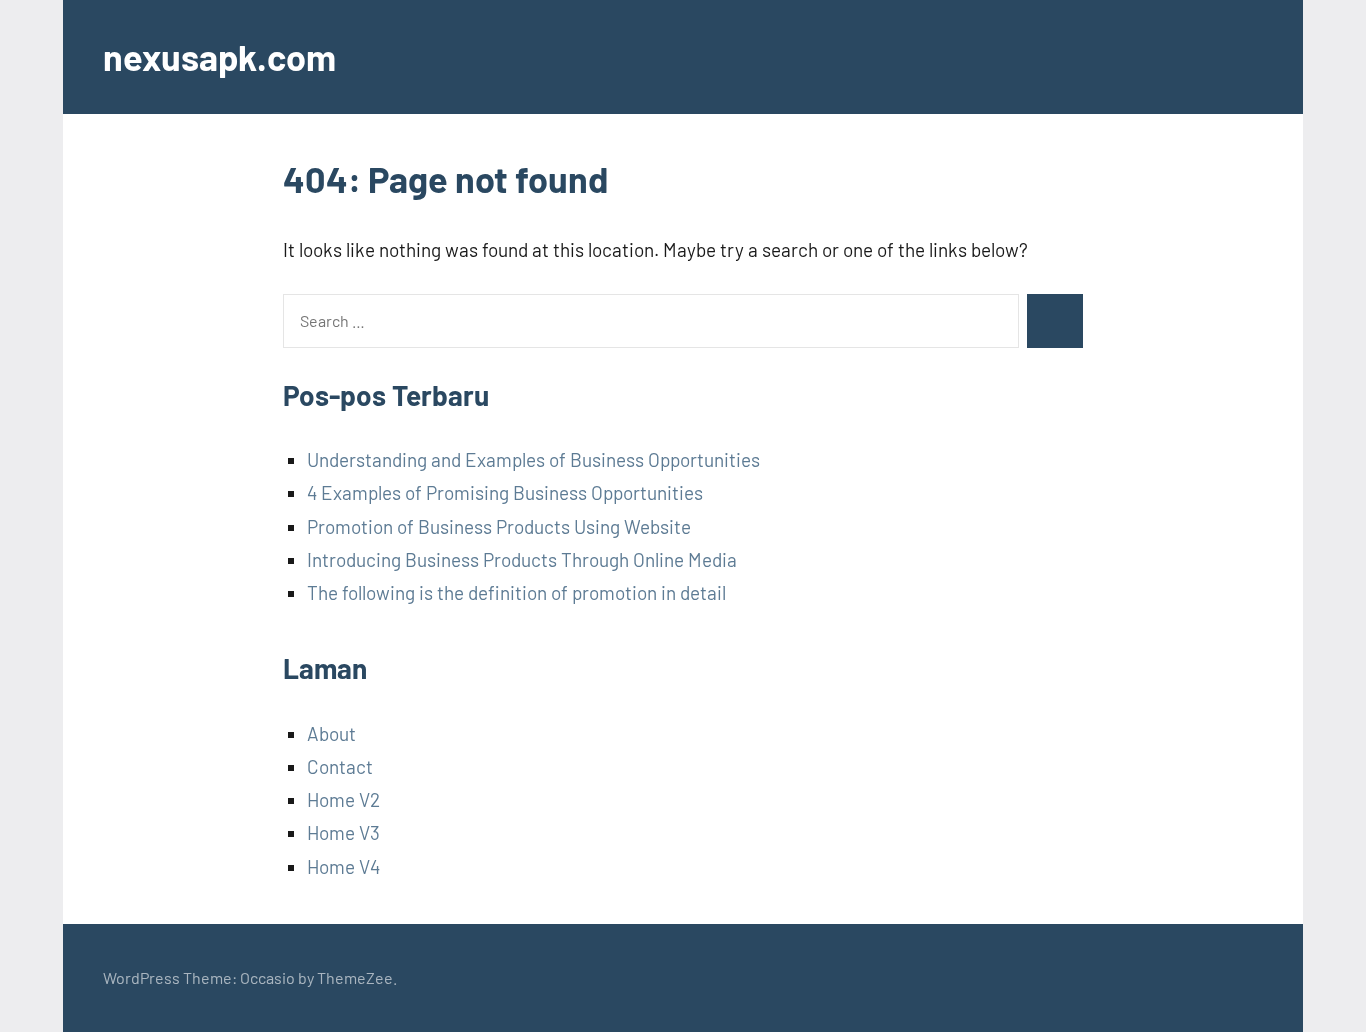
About (331, 733)
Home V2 (343, 799)
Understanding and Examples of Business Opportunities (533, 459)
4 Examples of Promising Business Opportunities (505, 492)
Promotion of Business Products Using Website (499, 526)
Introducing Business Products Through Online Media (522, 559)
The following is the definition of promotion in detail (516, 592)
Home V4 (343, 866)
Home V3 (343, 832)
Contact (340, 766)
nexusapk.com (219, 56)
